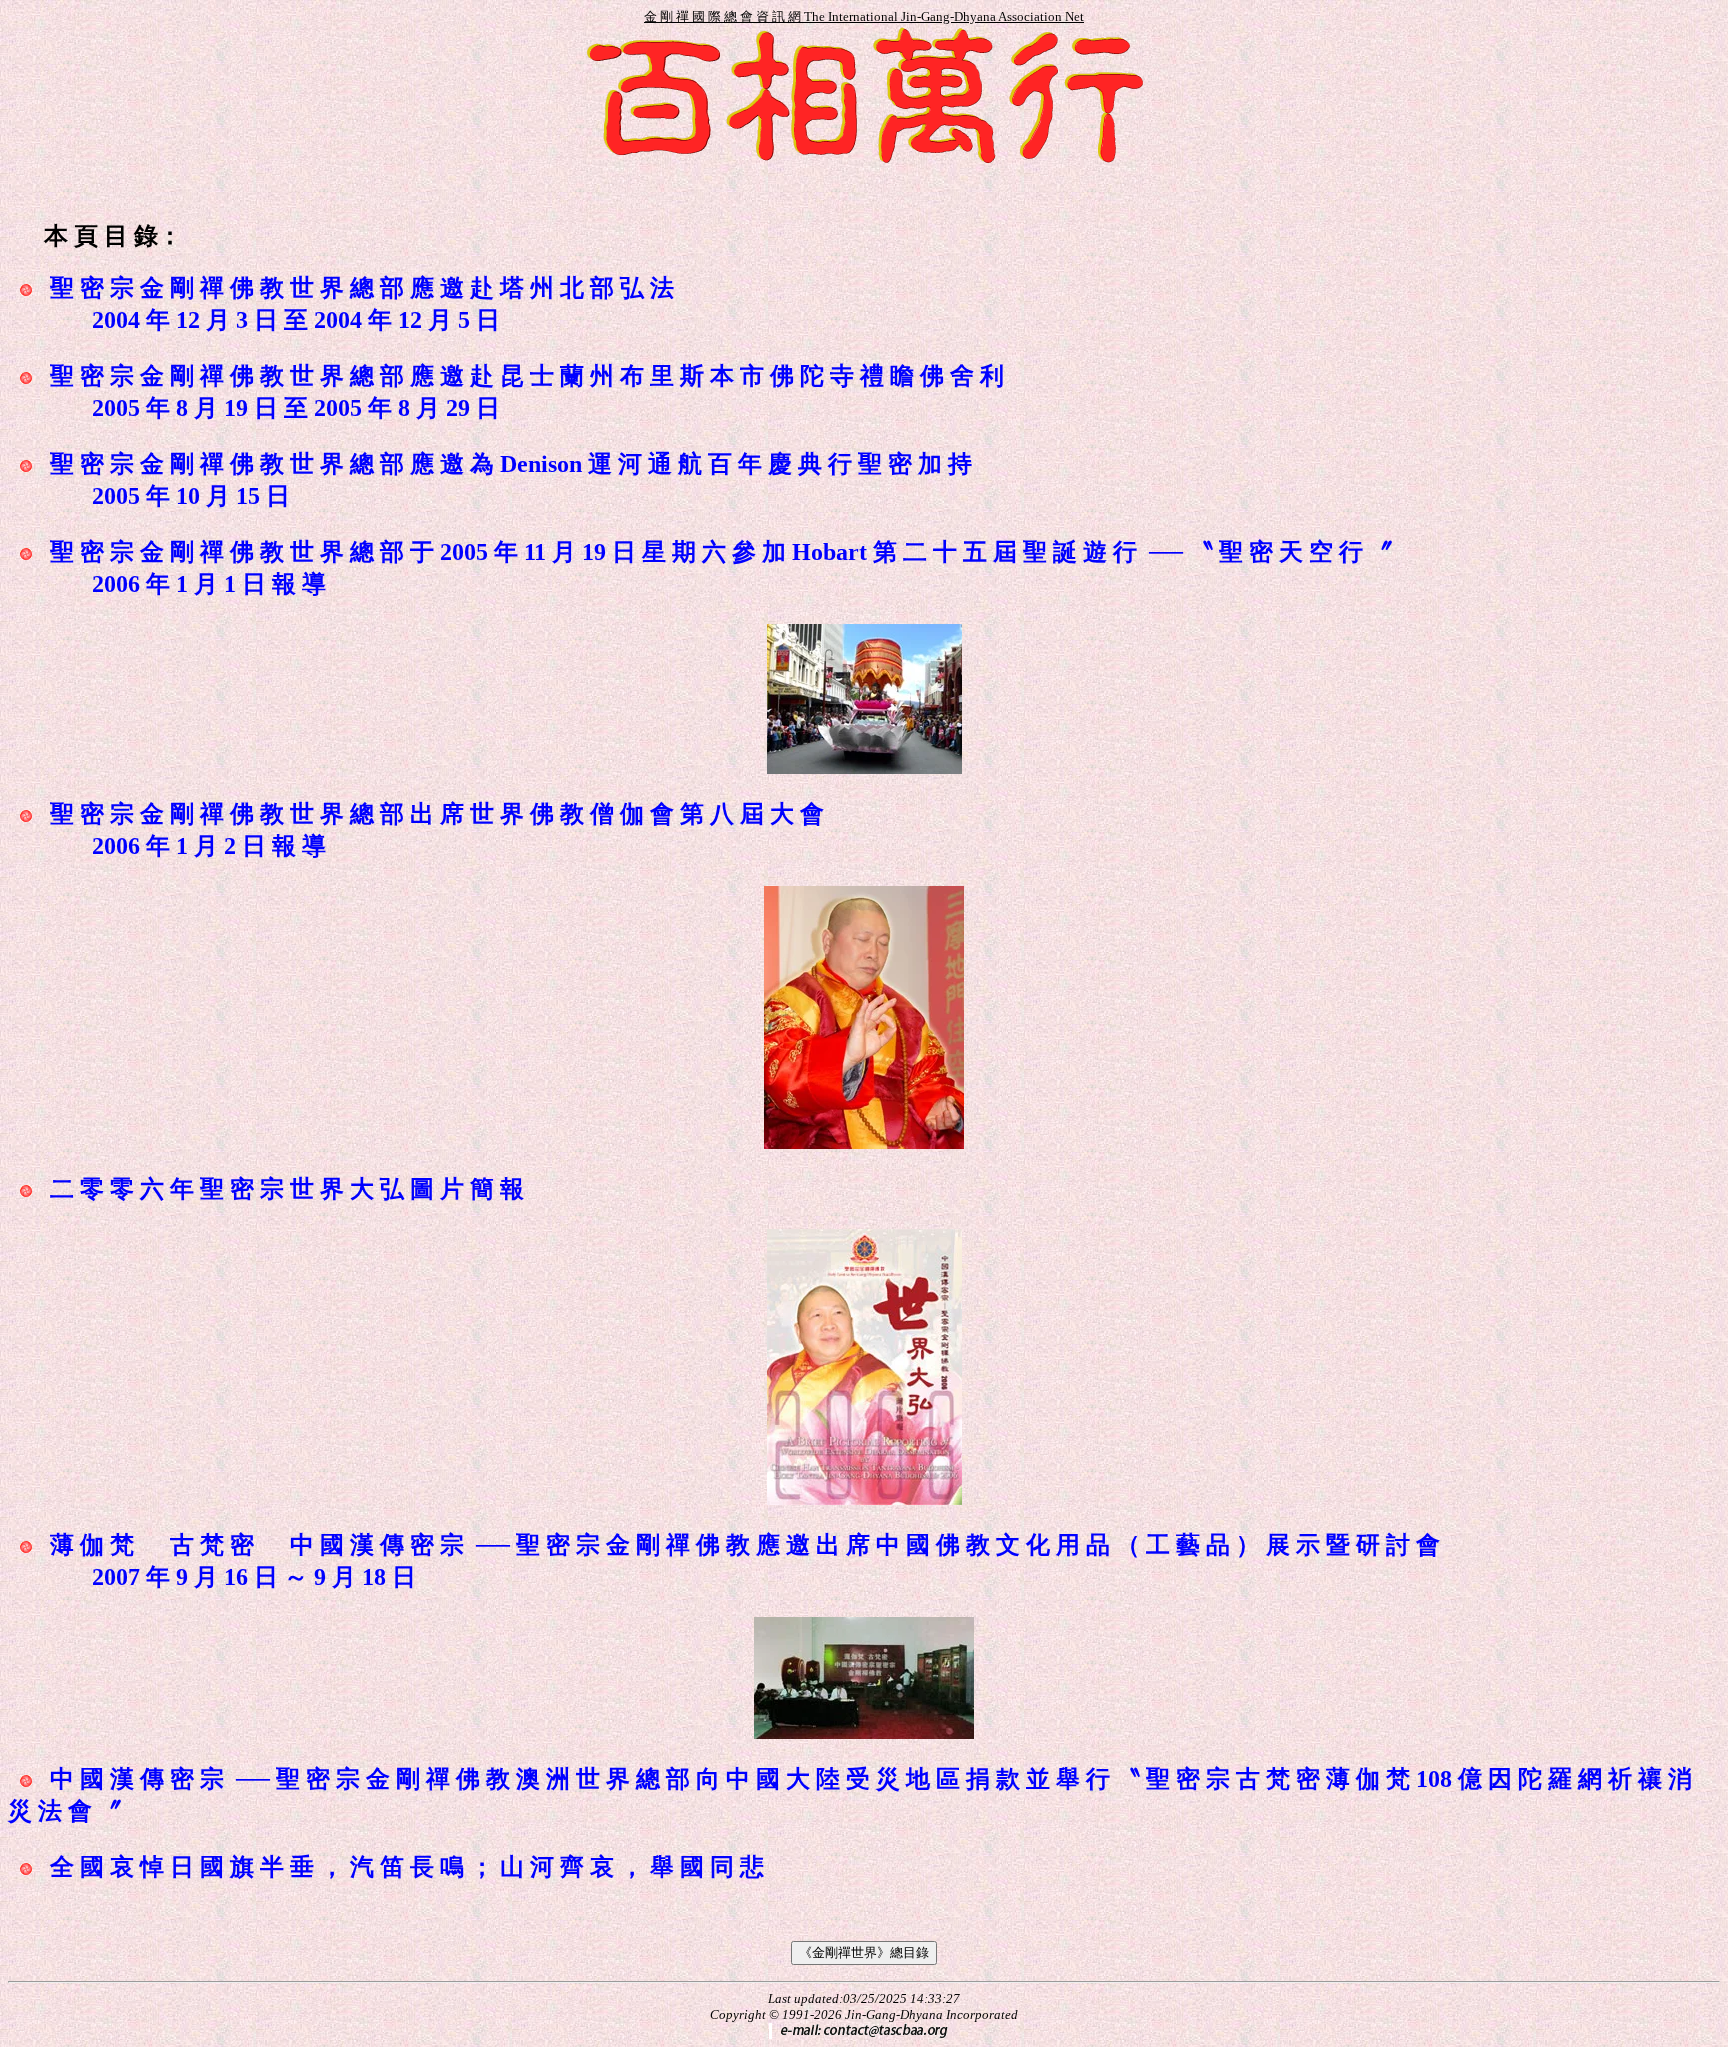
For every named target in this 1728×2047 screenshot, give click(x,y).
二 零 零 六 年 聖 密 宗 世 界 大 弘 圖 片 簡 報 (287, 1189)
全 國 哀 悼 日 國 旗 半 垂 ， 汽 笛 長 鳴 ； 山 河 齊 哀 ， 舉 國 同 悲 (407, 1867)
